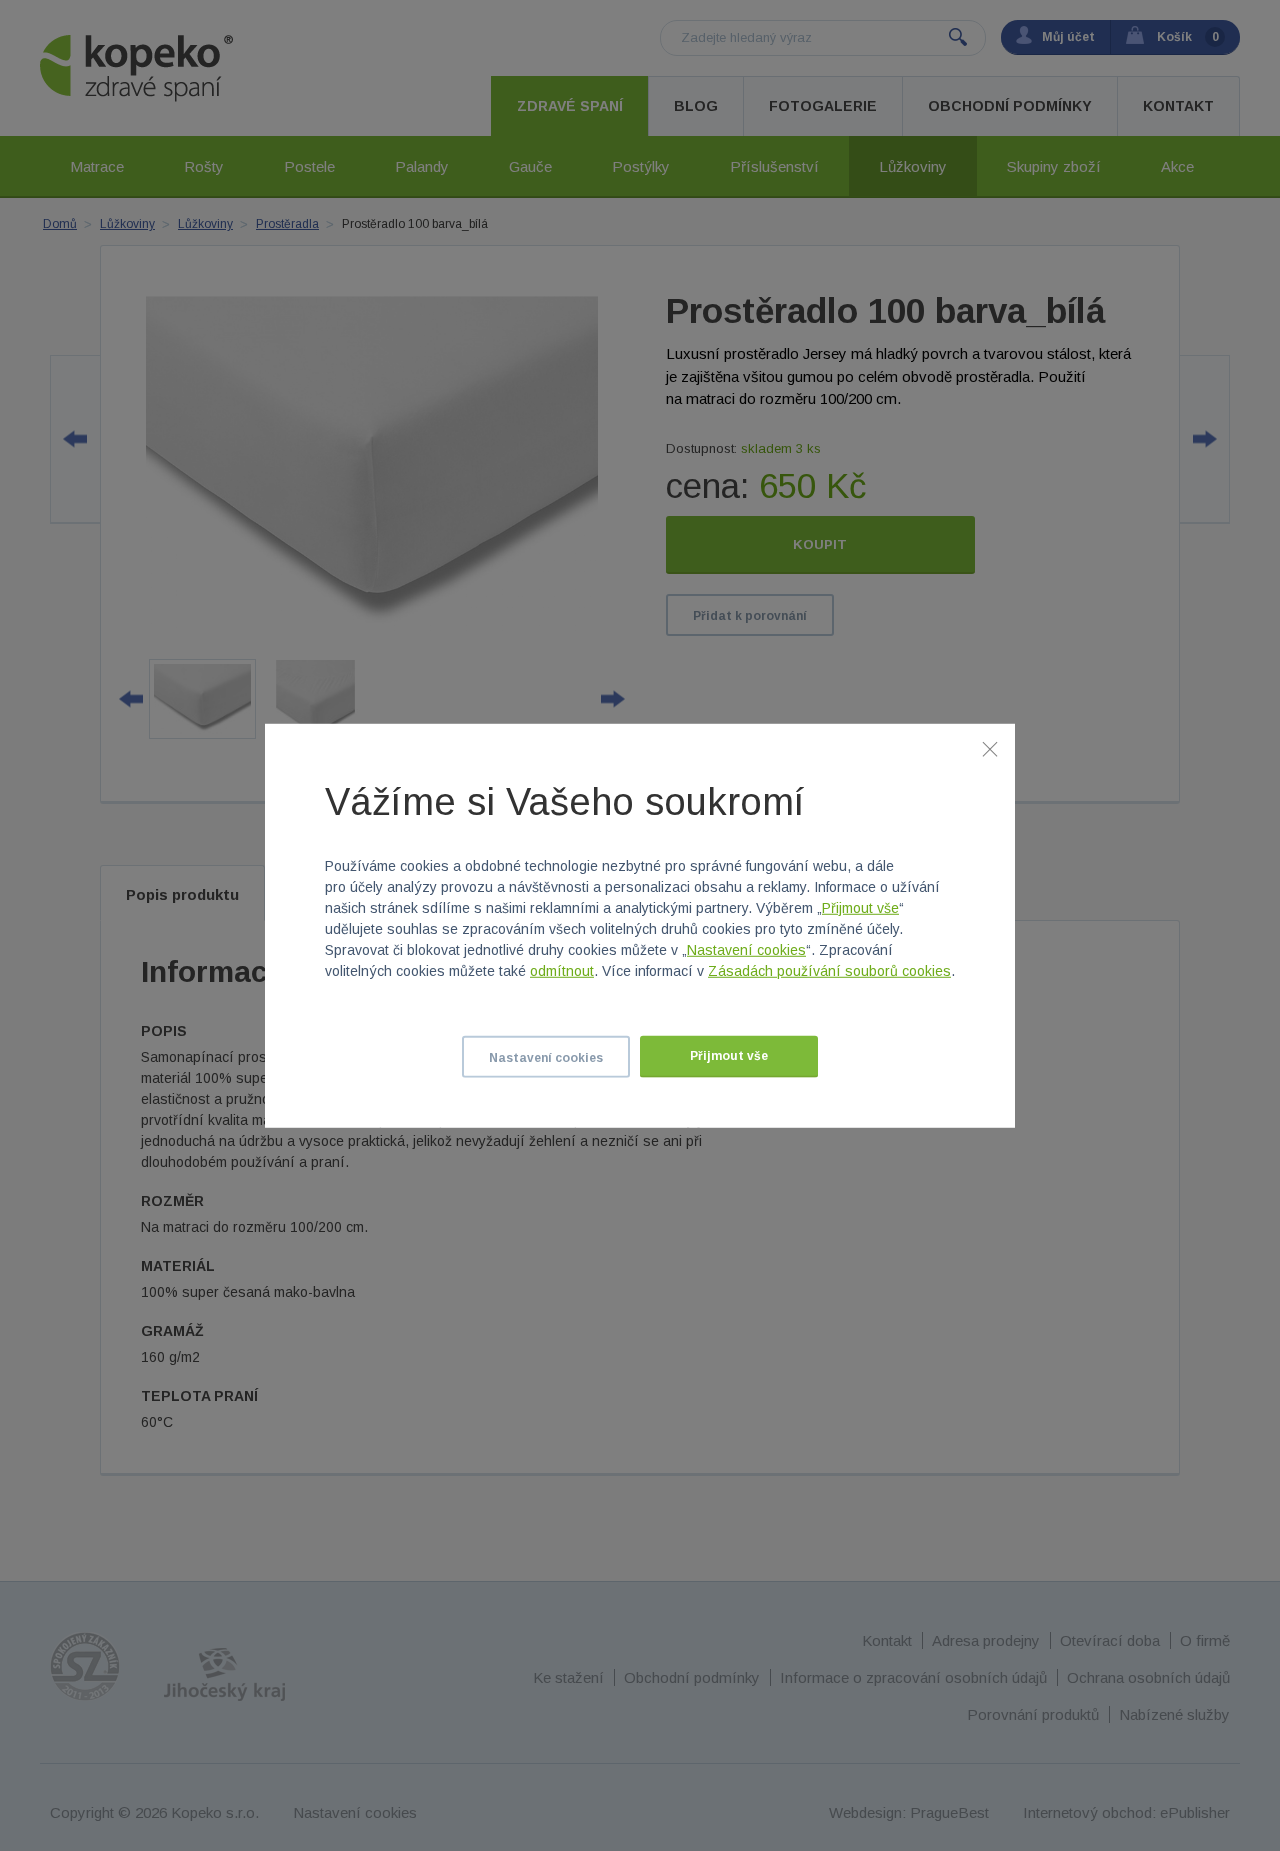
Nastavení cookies (746, 950)
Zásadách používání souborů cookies (829, 971)
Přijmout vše (860, 908)
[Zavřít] (990, 748)
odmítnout (562, 971)
